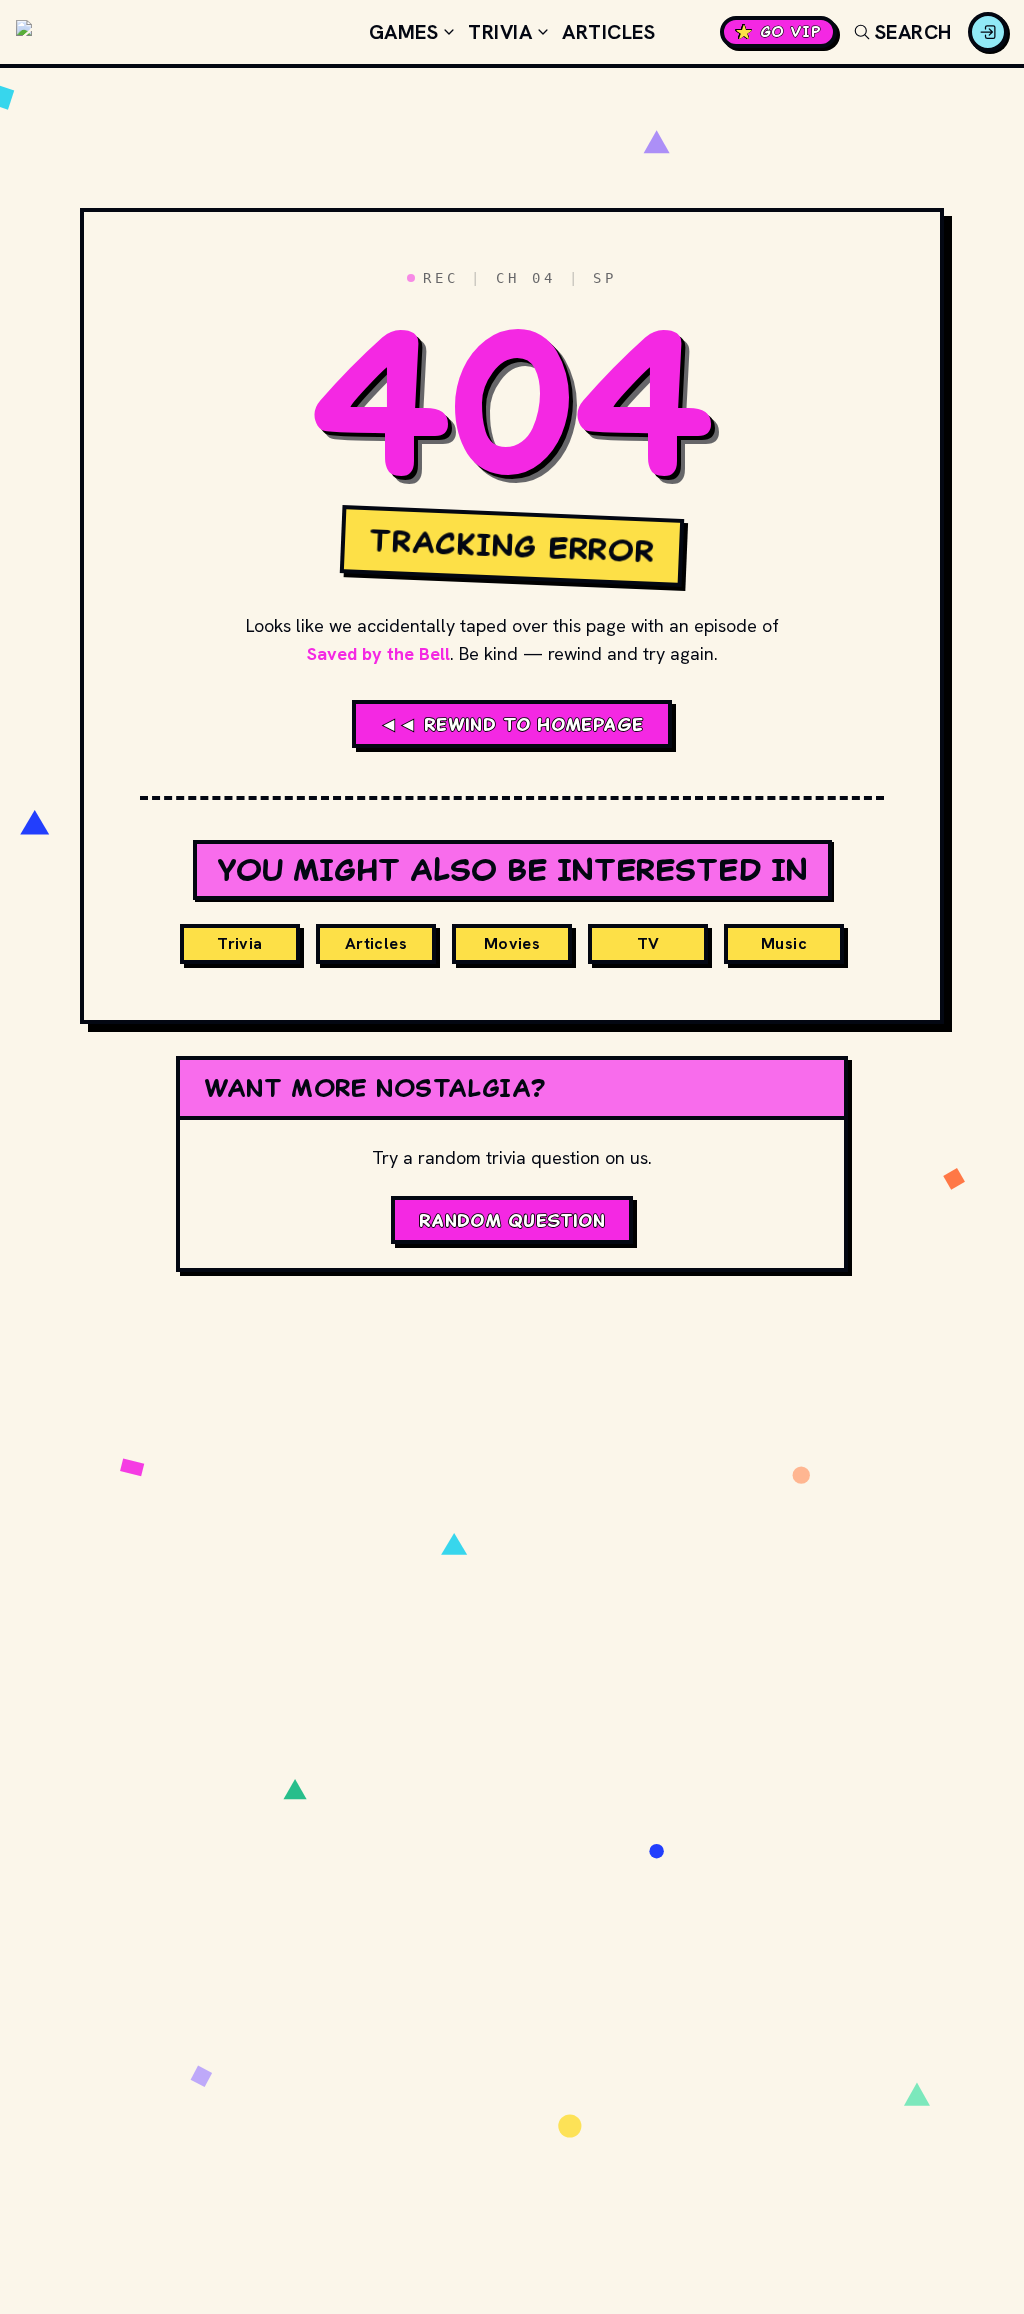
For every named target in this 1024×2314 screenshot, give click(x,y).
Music (784, 943)
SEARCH (913, 32)
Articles (608, 32)
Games (404, 32)
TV (648, 943)
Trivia (500, 32)
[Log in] (988, 32)
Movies (512, 943)
